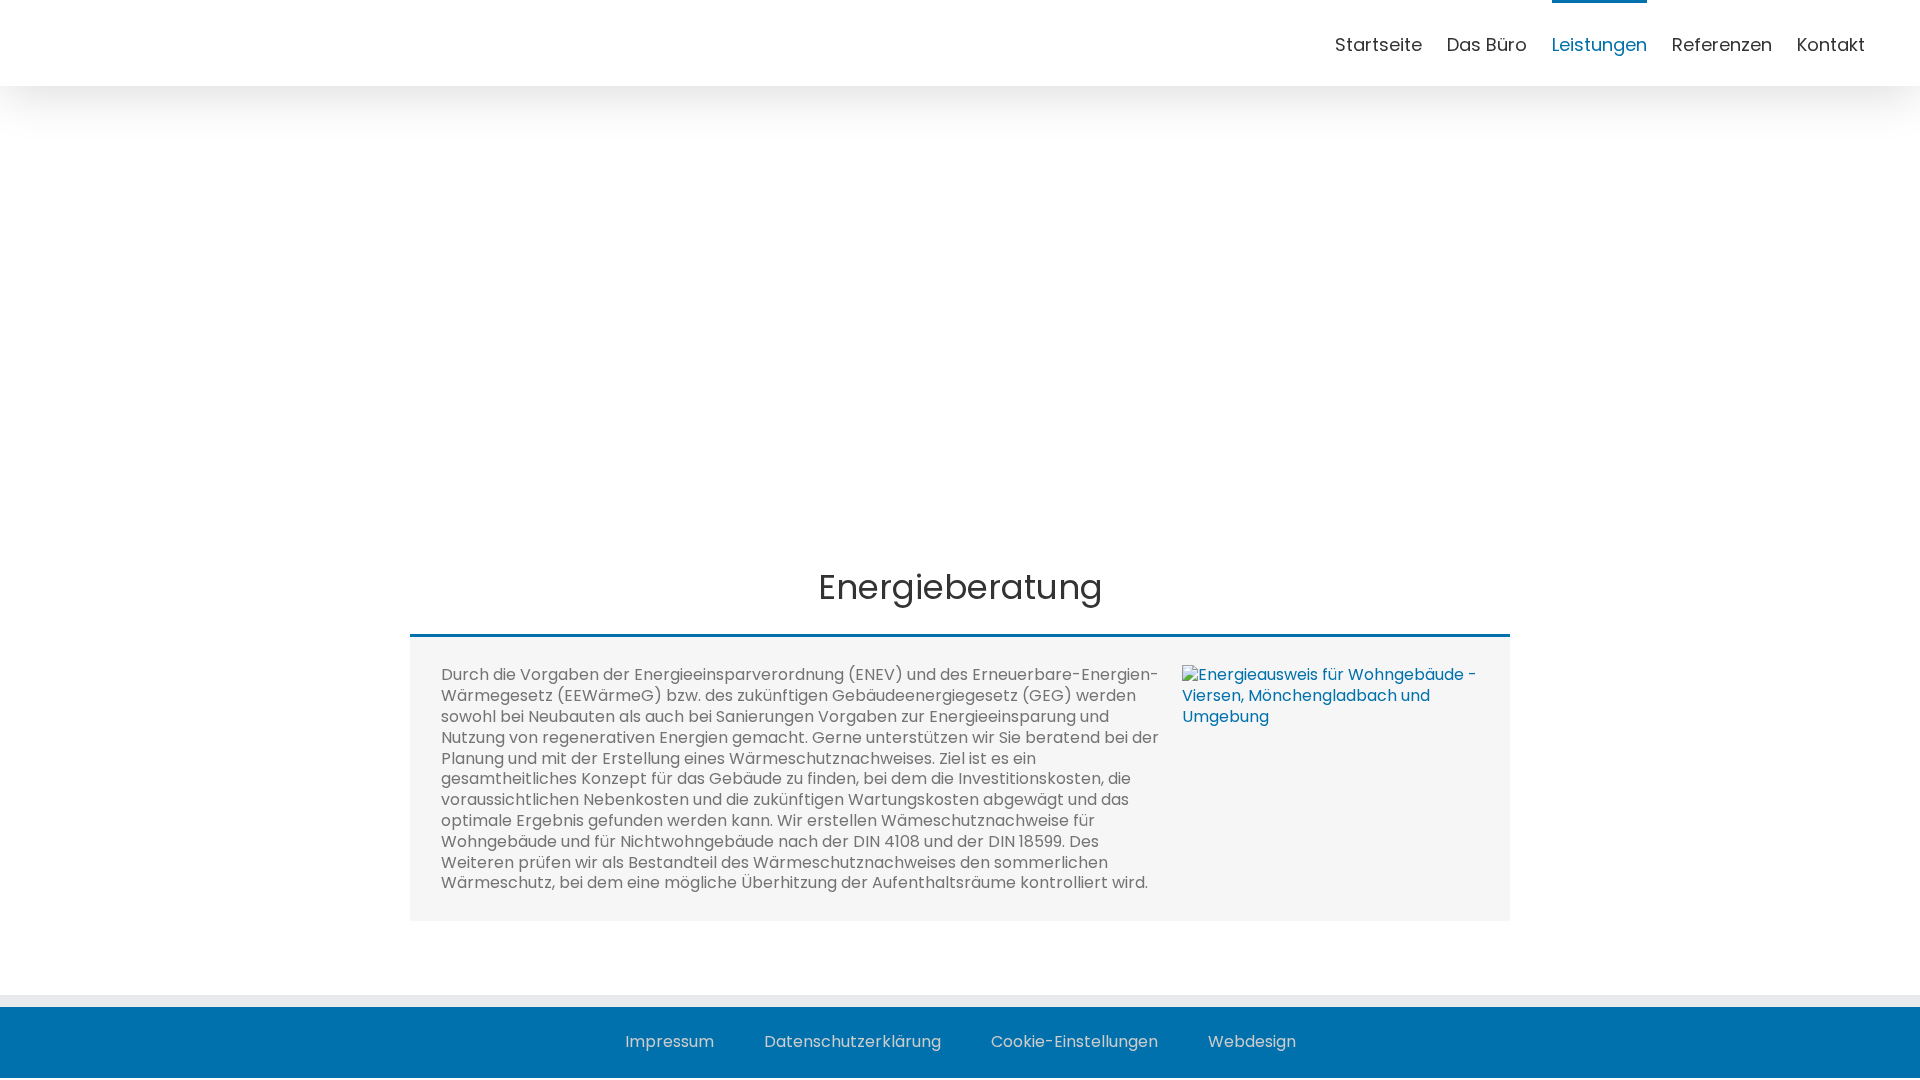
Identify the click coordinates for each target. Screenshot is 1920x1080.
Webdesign (1252, 1042)
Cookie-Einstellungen (1074, 1042)
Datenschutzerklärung (852, 1042)
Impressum (669, 1042)
